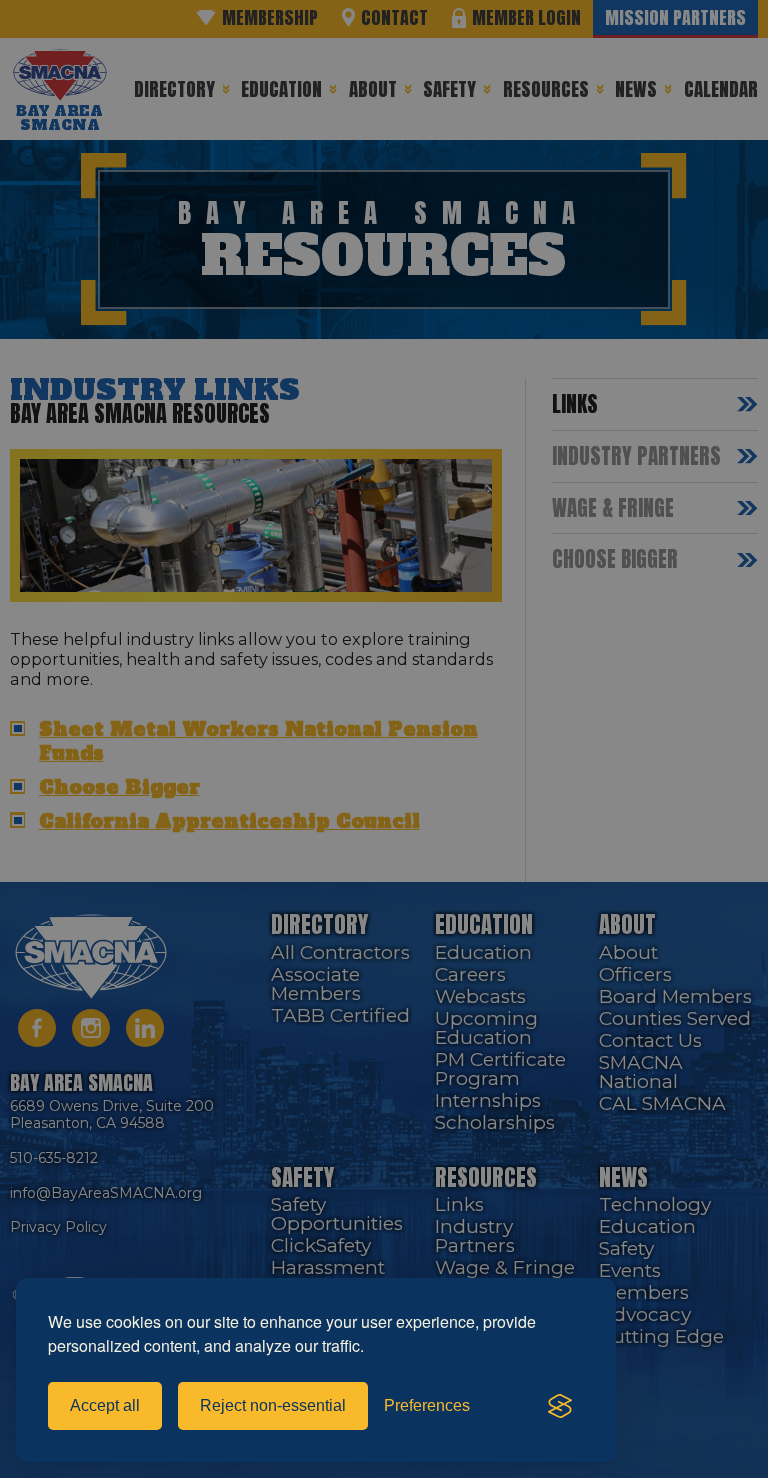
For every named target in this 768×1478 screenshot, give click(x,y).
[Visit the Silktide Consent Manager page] (560, 1406)
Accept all (105, 1405)
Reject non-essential (273, 1405)
